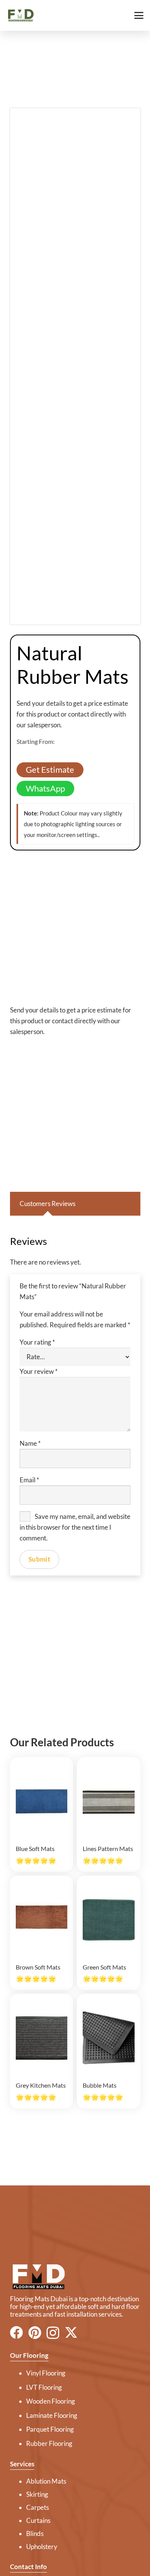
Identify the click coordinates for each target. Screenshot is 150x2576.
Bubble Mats (100, 2085)
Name (30, 1443)
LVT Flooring (44, 2387)
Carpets (37, 2507)
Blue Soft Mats (35, 1848)
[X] (71, 2333)
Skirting (37, 2494)
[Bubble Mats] (108, 2038)
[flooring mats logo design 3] (75, 2277)
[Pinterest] (35, 2332)
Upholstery (42, 2547)
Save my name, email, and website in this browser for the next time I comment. (75, 1527)
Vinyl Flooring (46, 2373)
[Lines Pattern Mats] (108, 1801)
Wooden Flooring (51, 2401)
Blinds (35, 2533)
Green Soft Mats (104, 1967)
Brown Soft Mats (38, 1967)
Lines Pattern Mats (108, 1848)
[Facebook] (17, 2332)
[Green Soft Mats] (108, 1920)
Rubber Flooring (49, 2443)
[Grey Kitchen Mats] (42, 2038)
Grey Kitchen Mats (41, 2085)
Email (29, 1480)
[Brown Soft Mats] (42, 1920)
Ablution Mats (46, 2481)
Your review (39, 1371)
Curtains (38, 2520)
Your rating (37, 1342)
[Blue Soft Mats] (42, 1801)
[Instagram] (53, 2333)
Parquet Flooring (50, 2429)
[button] (139, 15)
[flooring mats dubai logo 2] (20, 16)
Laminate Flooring (52, 2415)
